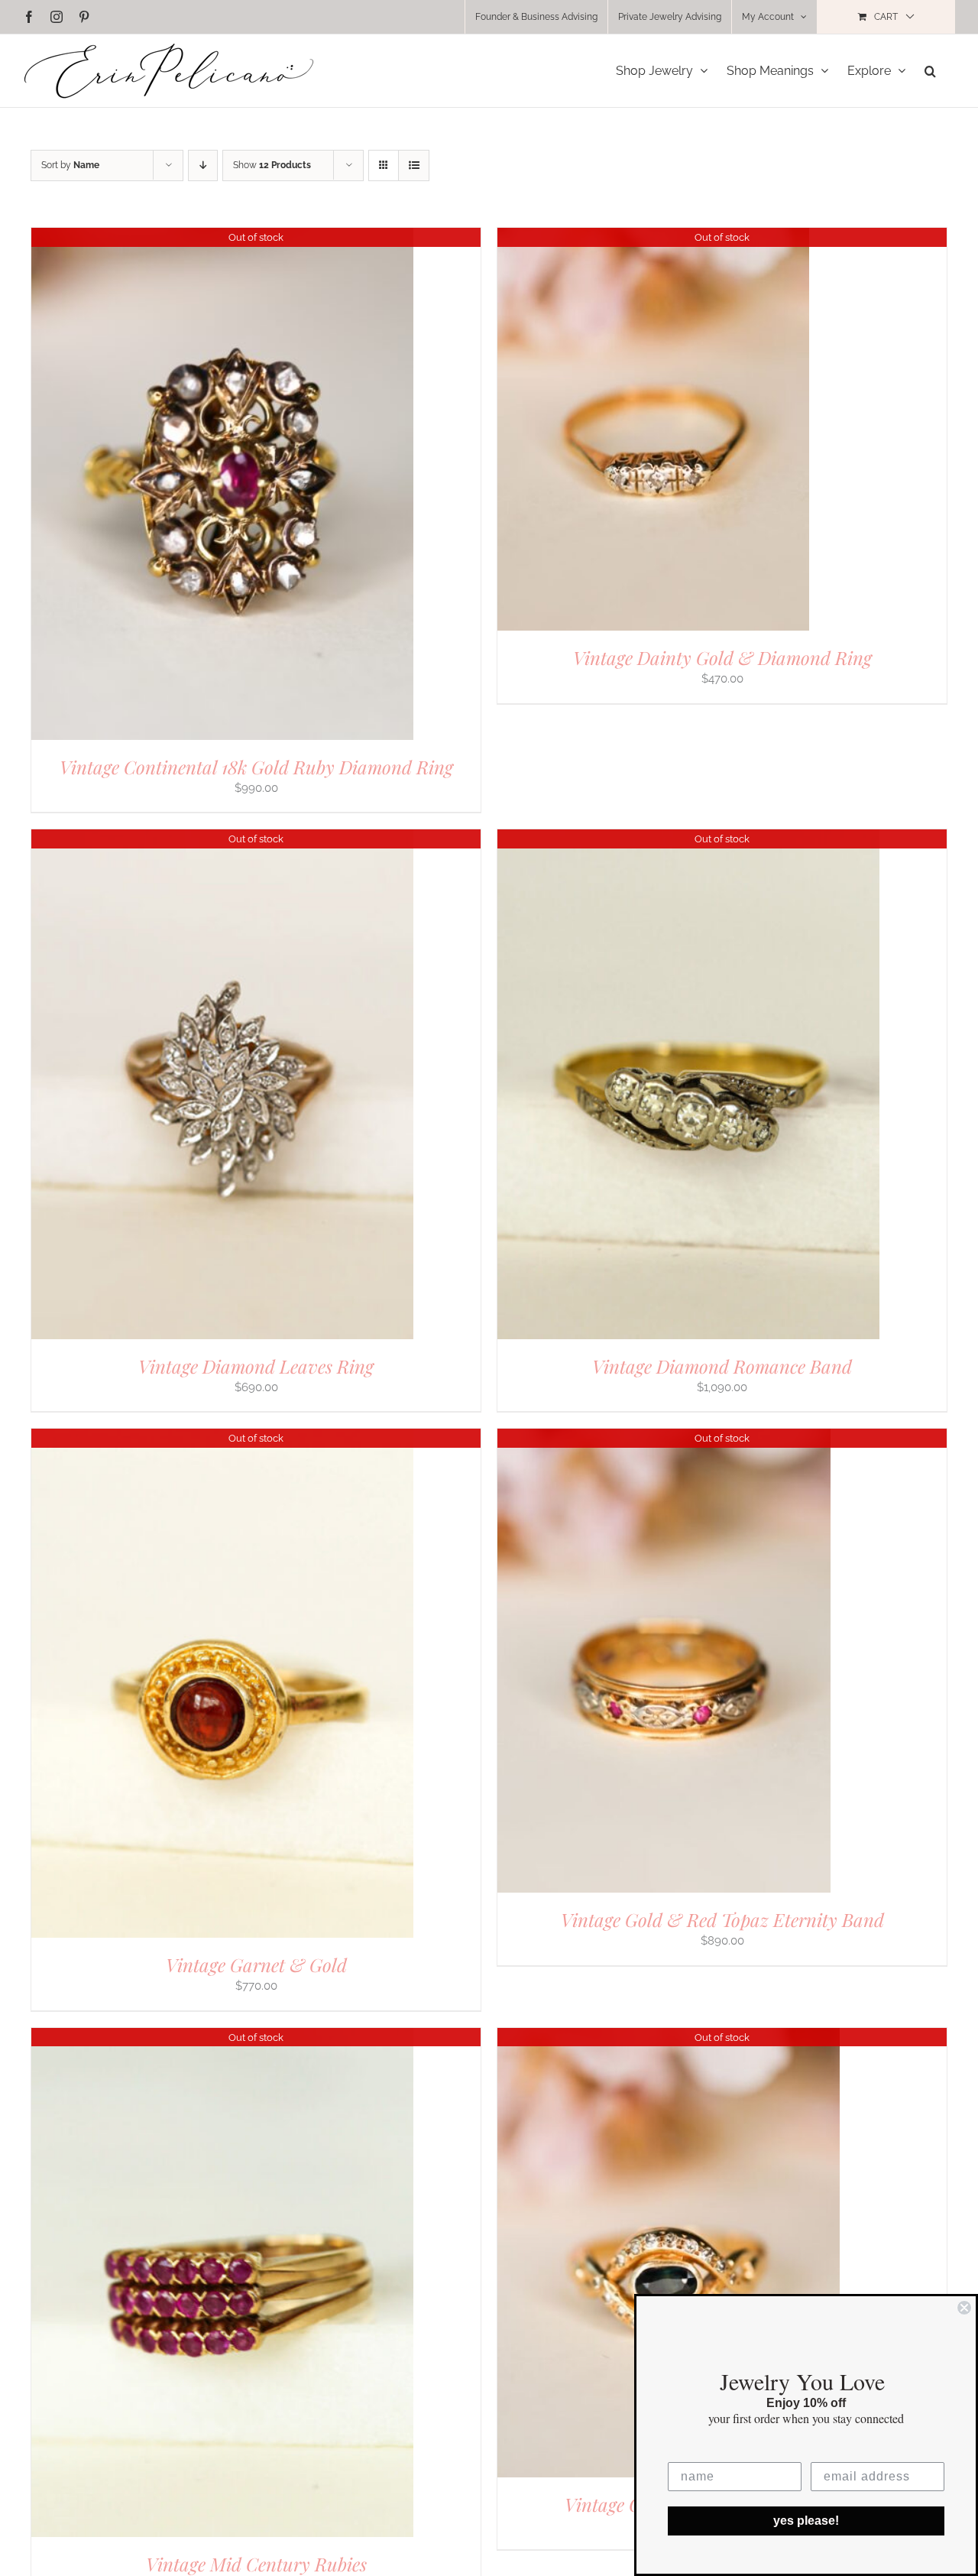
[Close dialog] (964, 2308)
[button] (930, 71)
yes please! (806, 2521)
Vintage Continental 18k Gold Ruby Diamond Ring (256, 767)
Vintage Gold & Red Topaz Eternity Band (722, 1919)
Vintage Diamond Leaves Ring (256, 1366)
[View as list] (414, 165)
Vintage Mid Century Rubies (256, 2564)
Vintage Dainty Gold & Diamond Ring (722, 657)
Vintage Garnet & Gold (256, 1964)
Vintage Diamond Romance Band (722, 1366)
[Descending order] (203, 165)
